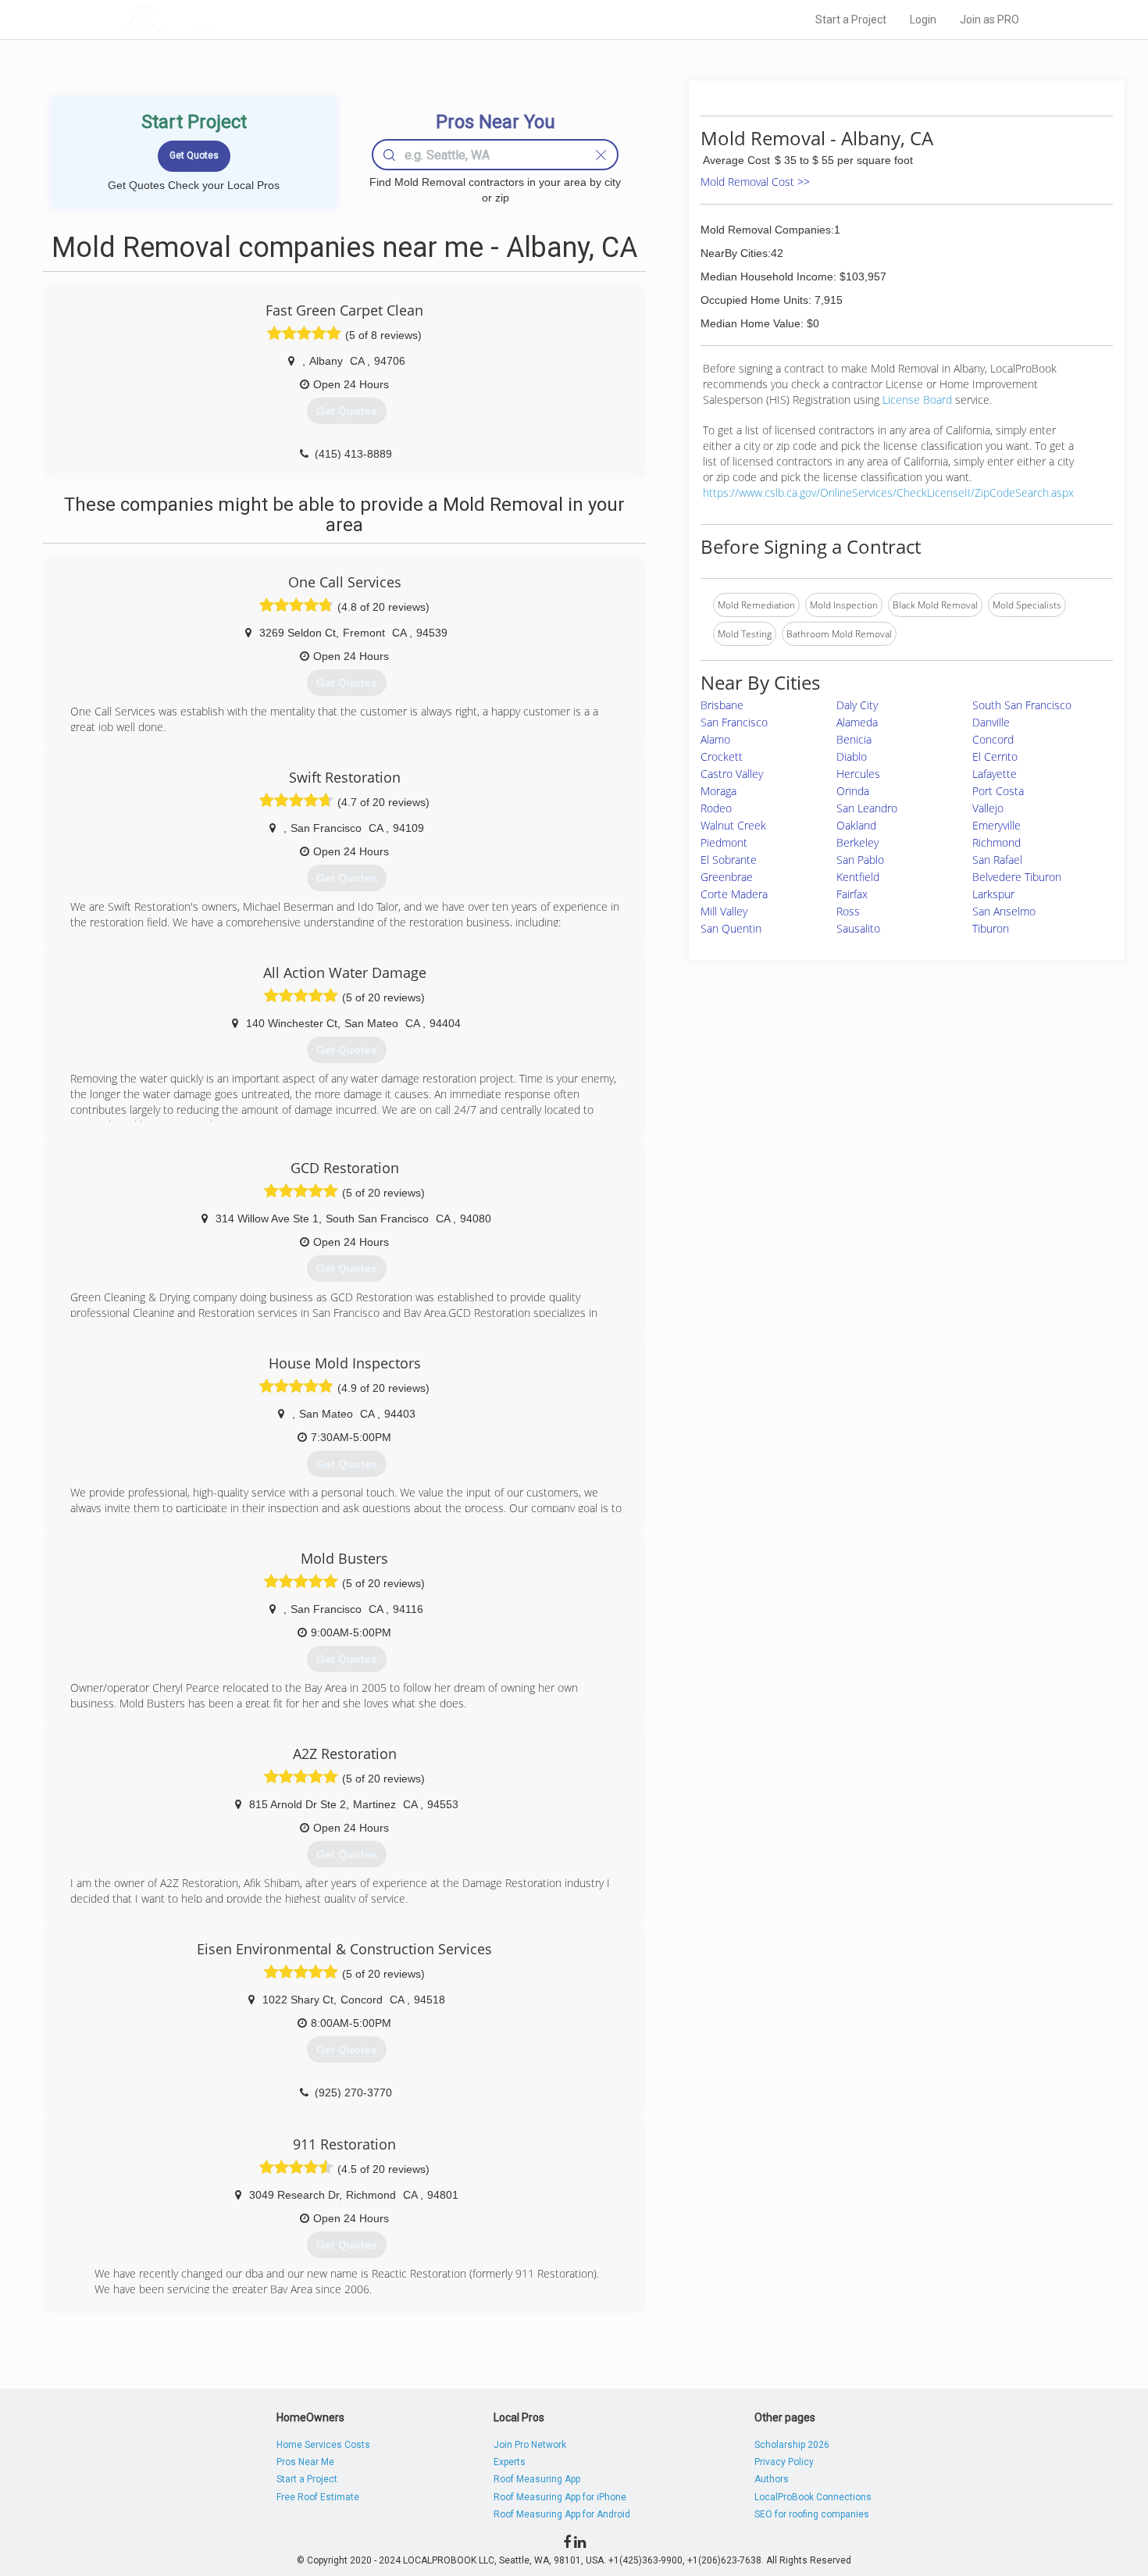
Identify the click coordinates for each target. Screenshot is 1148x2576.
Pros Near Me (305, 2462)
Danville (991, 722)
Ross (848, 911)
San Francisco (734, 722)
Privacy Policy (784, 2462)
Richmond (996, 842)
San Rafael (997, 860)
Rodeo (716, 808)
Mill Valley (724, 911)
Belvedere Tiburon (1017, 877)
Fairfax (852, 894)
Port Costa (998, 791)
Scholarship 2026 (792, 2445)
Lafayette (995, 774)
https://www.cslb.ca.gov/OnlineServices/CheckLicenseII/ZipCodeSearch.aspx (888, 492)
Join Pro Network (530, 2445)
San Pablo (860, 860)
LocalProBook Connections (813, 2497)
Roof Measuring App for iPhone (560, 2497)
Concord (993, 739)
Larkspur (993, 894)
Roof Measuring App (537, 2479)
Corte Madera (734, 894)
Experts (510, 2462)
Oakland (856, 825)
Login (923, 20)
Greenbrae (727, 877)
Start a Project (851, 20)
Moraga (718, 791)
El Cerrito (995, 756)
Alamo (715, 739)
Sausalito (858, 928)
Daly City (857, 705)
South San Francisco (1022, 705)
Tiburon (991, 928)
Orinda (853, 791)
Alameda (857, 722)
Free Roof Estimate (318, 2497)
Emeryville (996, 825)
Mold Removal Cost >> (755, 182)
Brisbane (722, 705)
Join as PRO (989, 20)
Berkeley (857, 842)
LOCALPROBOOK (216, 19)
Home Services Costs (323, 2445)
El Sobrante (729, 860)
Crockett (722, 756)
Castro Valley (732, 774)
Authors (772, 2479)
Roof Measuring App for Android (562, 2514)
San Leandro (867, 808)
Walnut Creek (733, 825)
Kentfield (858, 877)
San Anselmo (1004, 911)
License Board (919, 400)
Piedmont (724, 842)
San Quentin (731, 928)
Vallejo (988, 808)
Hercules (858, 774)
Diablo (852, 756)
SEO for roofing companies (812, 2514)
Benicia (854, 739)
